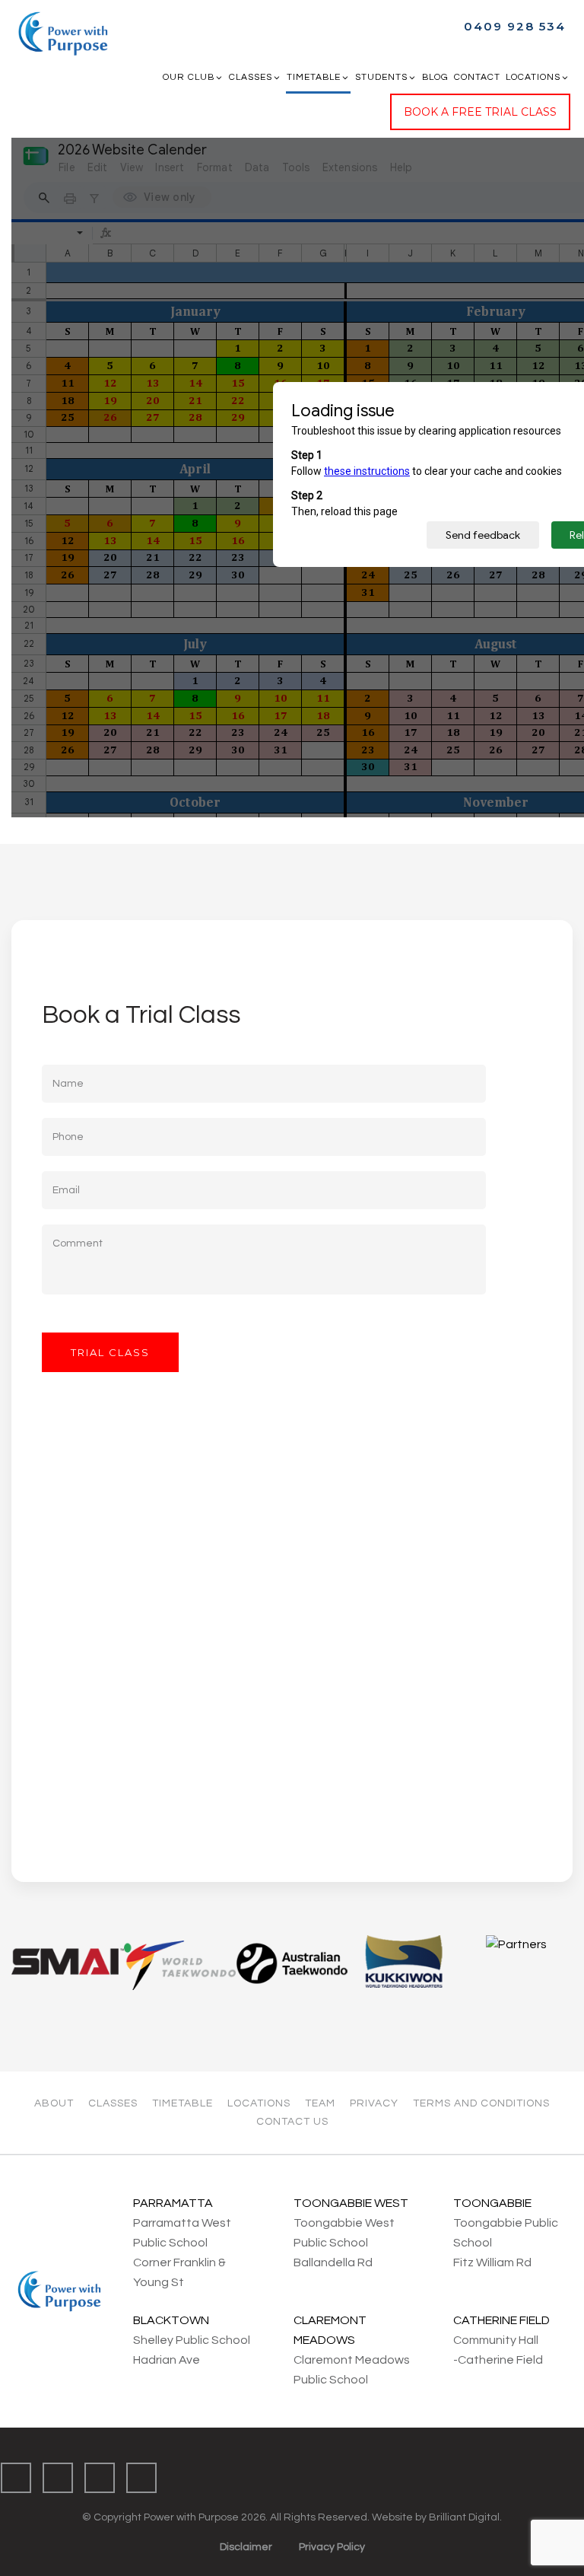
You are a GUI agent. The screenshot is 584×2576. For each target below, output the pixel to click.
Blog (435, 77)
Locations (533, 77)
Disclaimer (246, 2547)
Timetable (314, 77)
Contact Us (292, 2122)
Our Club (189, 77)
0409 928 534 (515, 26)
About (54, 2103)
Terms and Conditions (481, 2103)
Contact (477, 77)
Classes (251, 77)
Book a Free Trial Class (480, 112)
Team (320, 2103)
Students (381, 77)
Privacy (374, 2103)
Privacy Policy (332, 2547)
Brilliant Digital (464, 2517)
